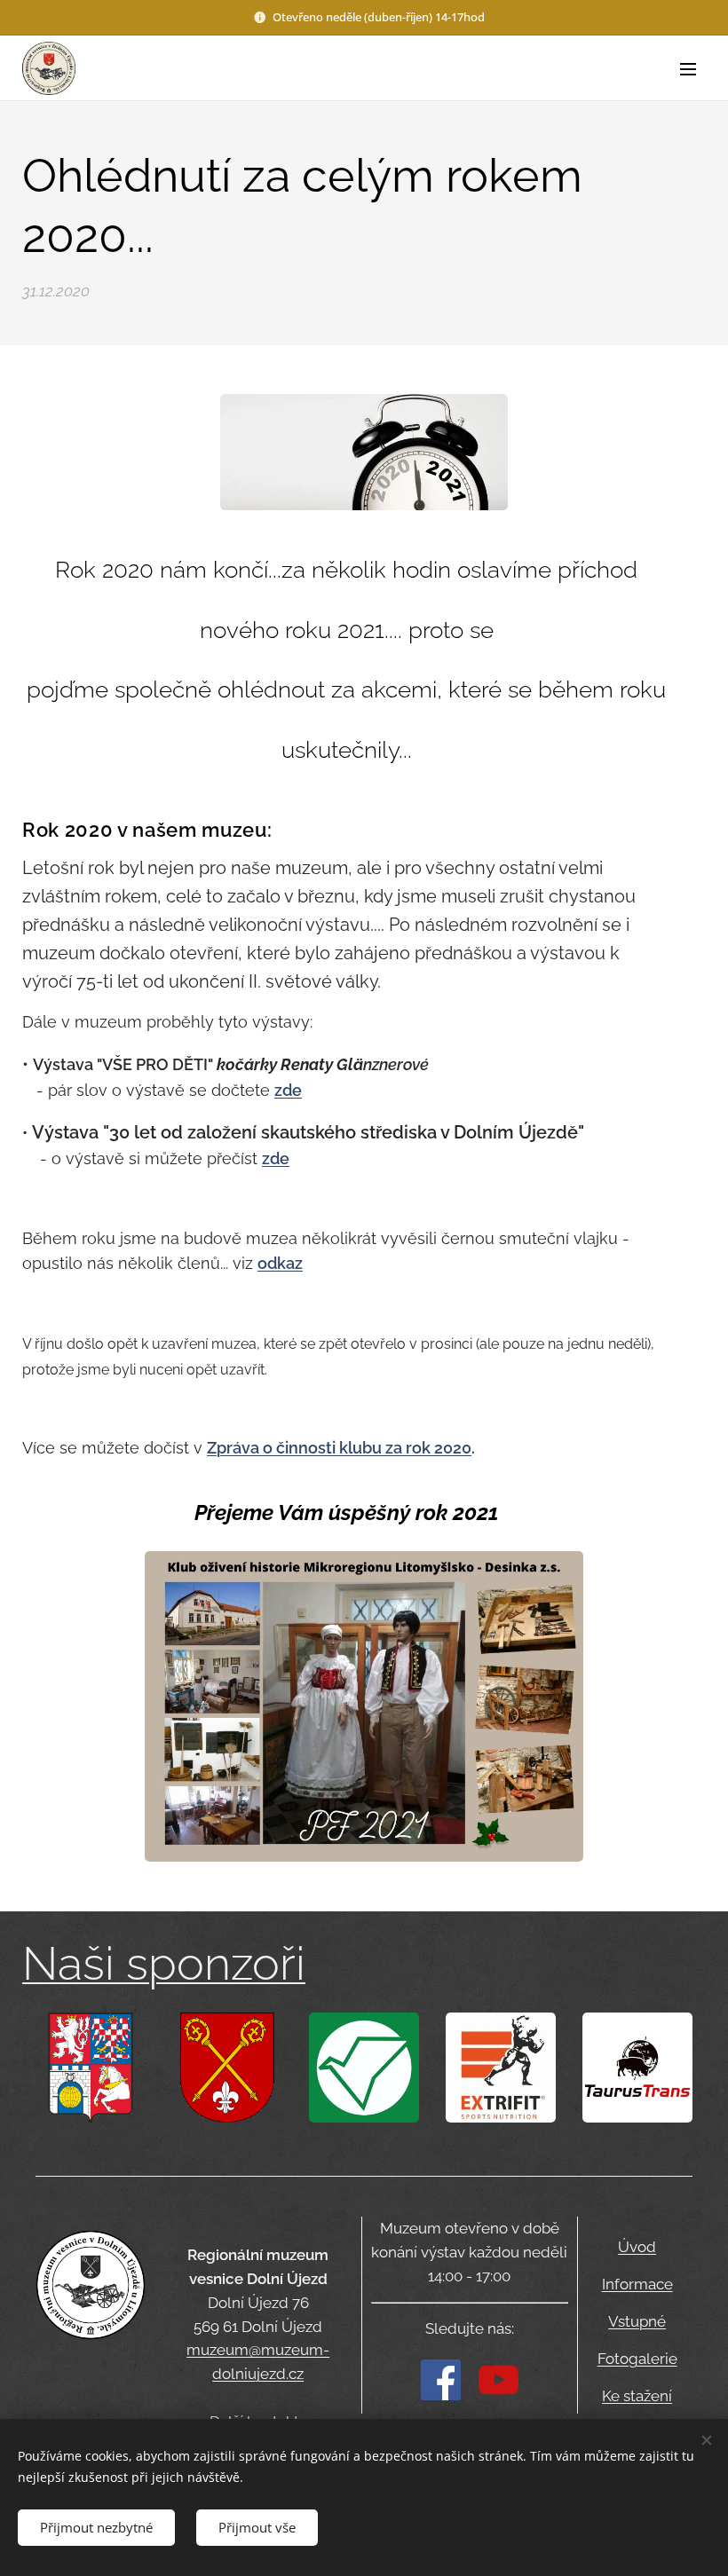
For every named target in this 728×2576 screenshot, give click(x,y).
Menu (688, 68)
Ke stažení (637, 2396)
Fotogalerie (637, 2359)
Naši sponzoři (164, 1963)
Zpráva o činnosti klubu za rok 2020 (339, 1448)
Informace (637, 2284)
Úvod (637, 2247)
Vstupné (637, 2321)
